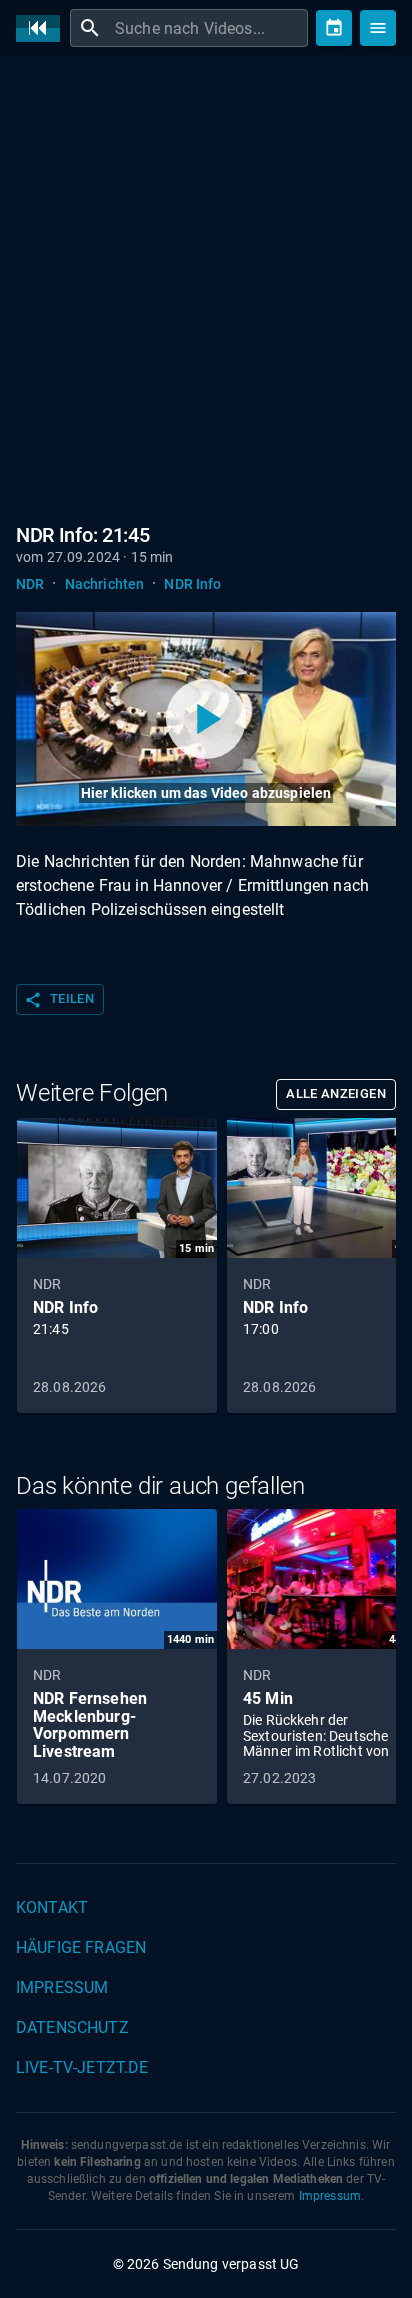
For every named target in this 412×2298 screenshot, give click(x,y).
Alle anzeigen (336, 1093)
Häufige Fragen (81, 1947)
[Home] (43, 28)
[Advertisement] (206, 286)
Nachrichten (105, 584)
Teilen (59, 1000)
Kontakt (52, 1907)
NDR (30, 584)
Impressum (62, 1987)
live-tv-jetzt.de (82, 2067)
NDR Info (192, 584)
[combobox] (209, 28)
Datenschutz (72, 2027)
